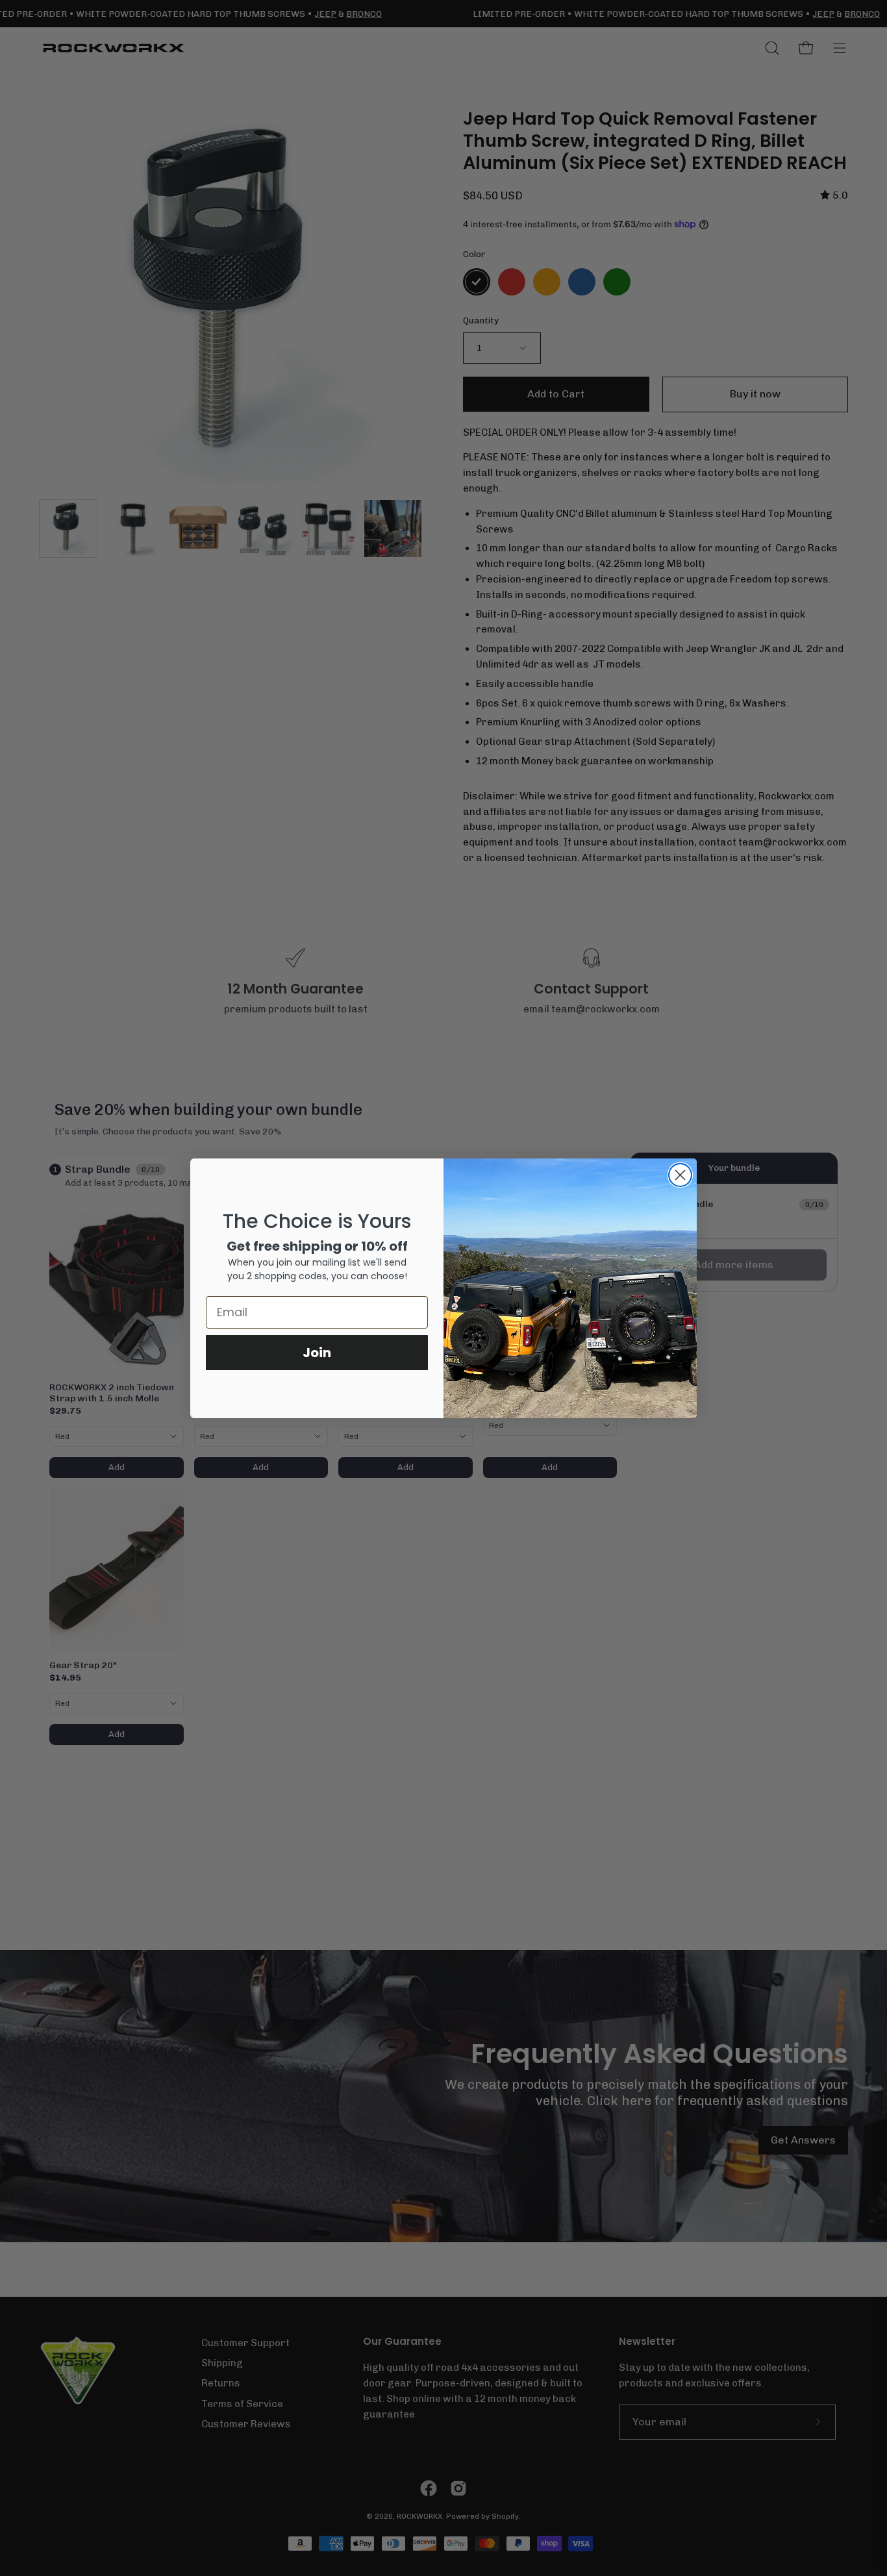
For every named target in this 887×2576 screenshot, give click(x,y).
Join (317, 1353)
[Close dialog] (680, 1175)
